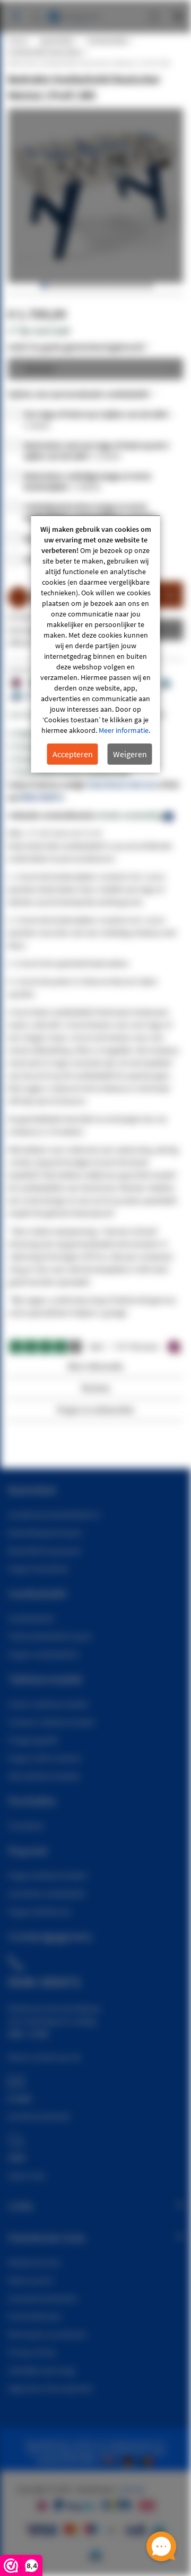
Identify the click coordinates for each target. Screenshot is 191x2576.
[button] (43, 286)
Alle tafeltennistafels (44, 1776)
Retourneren (31, 2280)
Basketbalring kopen (45, 1550)
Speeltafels (57, 41)
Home (18, 41)
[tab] (95, 1369)
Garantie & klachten (43, 2298)
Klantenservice (34, 2262)
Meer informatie (124, 730)
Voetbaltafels (107, 41)
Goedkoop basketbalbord (54, 1514)
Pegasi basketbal (38, 1568)
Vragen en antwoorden (95, 1409)
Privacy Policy (32, 2352)
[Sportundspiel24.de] (130, 2460)
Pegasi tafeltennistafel (47, 1875)
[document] (96, 644)
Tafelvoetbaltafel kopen (50, 1636)
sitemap (132, 2489)
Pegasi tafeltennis (40, 1911)
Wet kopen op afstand (47, 2334)
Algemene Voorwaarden (51, 2388)
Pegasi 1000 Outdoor (45, 1758)
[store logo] (74, 12)
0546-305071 (42, 797)
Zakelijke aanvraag (41, 2370)
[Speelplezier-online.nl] (111, 2460)
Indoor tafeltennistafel (48, 1704)
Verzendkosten (35, 2316)
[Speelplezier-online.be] (148, 2460)
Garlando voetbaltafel (47, 1893)
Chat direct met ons (122, 784)
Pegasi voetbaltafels (44, 1654)
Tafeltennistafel (45, 1679)
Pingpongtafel (33, 1740)
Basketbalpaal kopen (45, 1532)
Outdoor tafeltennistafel (51, 1722)
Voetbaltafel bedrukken (45, 52)
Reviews (96, 1388)
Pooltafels (26, 1826)
